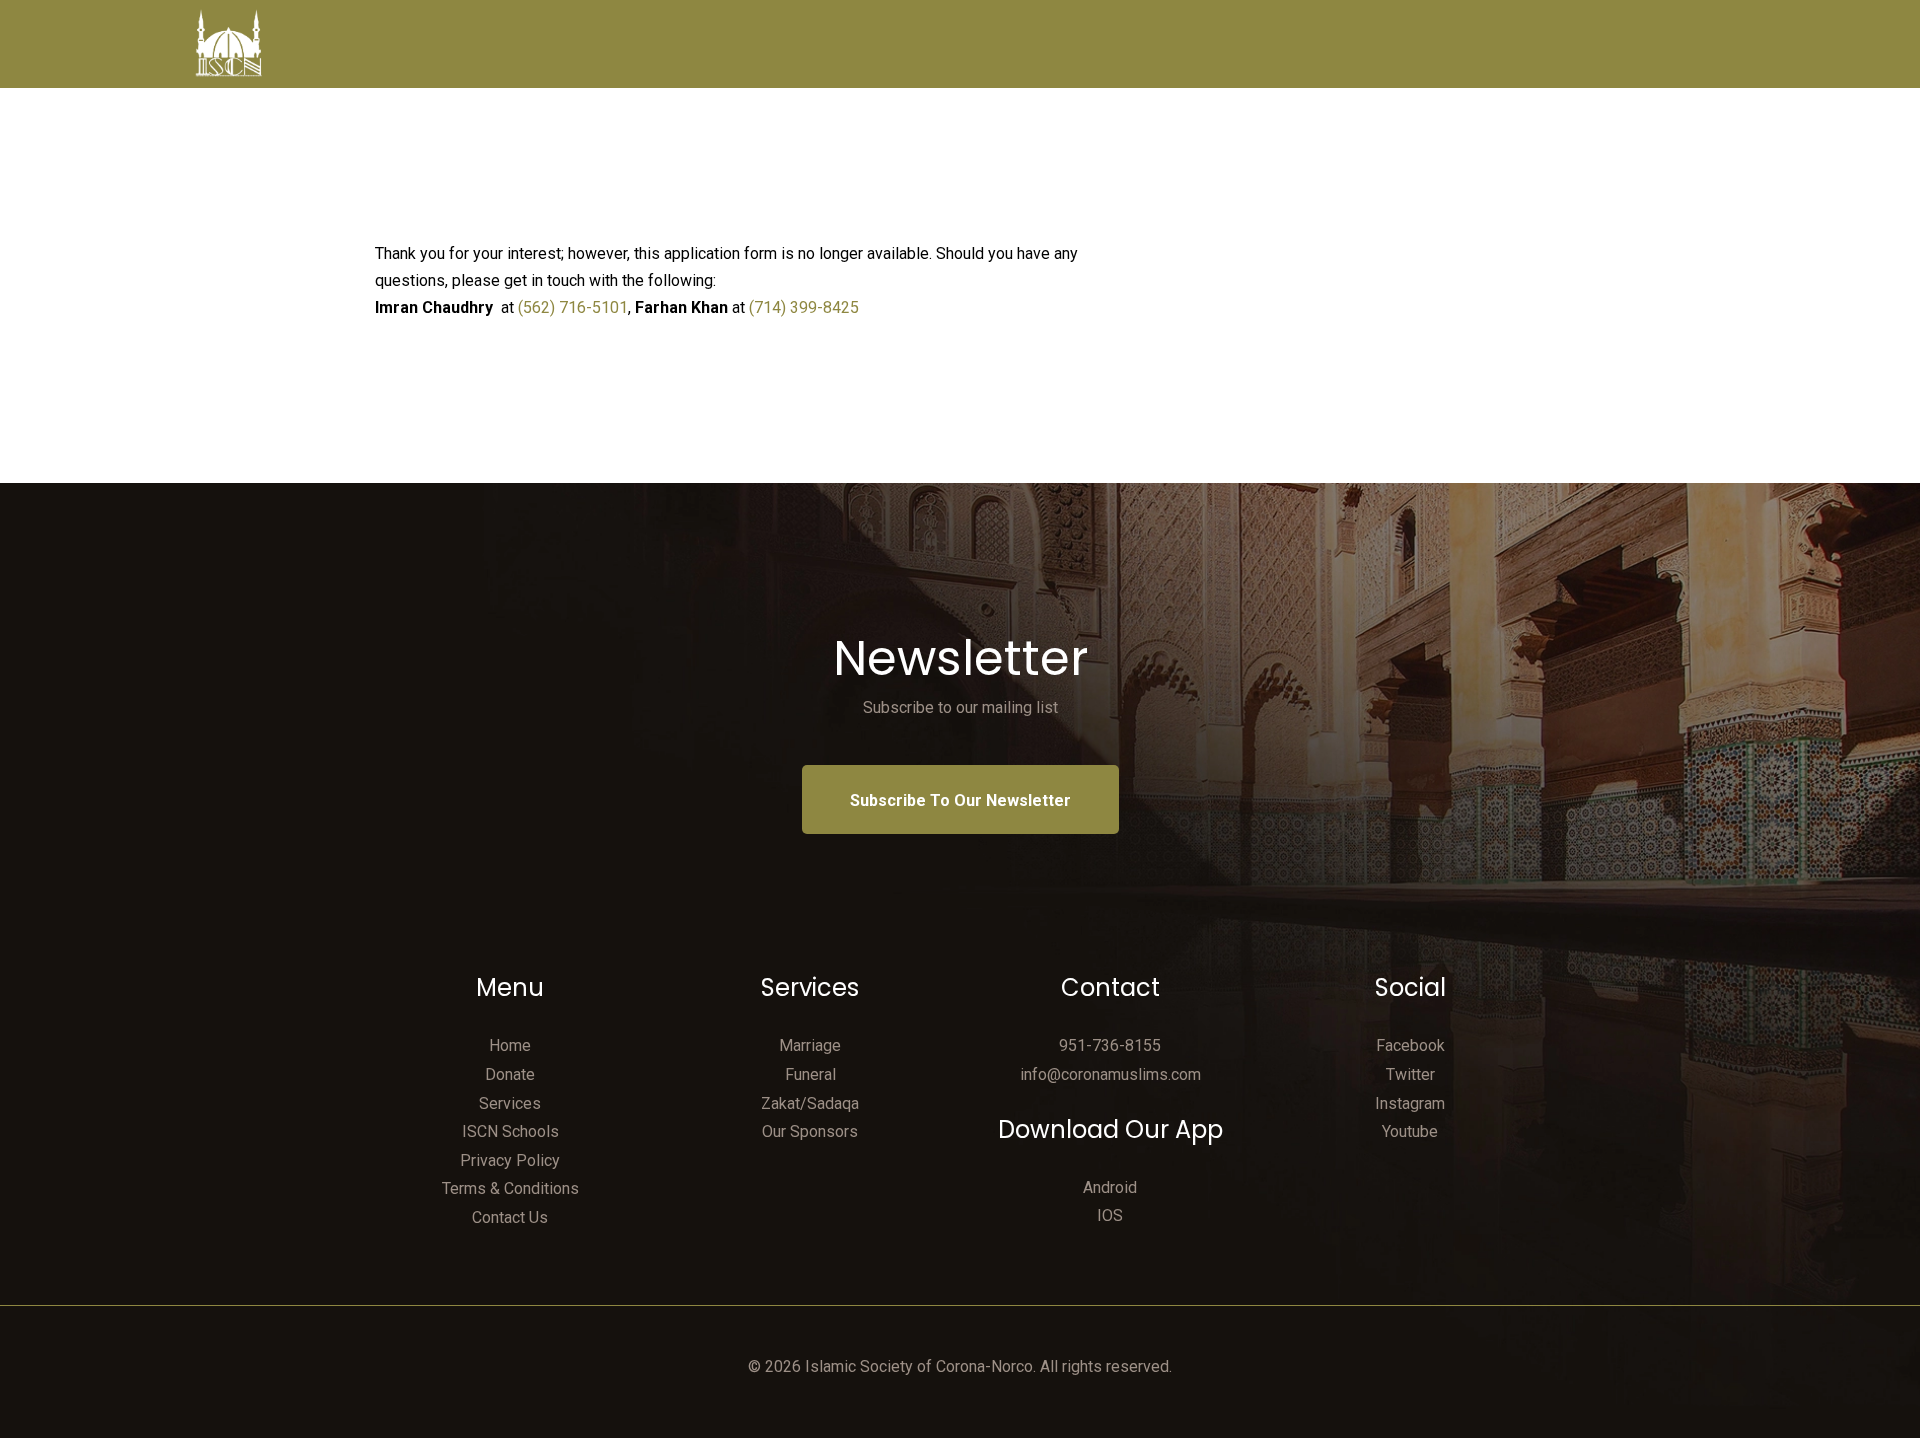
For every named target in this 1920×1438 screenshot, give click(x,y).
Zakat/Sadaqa (810, 1103)
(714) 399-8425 (804, 307)
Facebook (1410, 1045)
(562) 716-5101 (573, 307)
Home (510, 1045)
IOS (1110, 1215)
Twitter (1410, 1074)
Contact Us (510, 1217)
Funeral (810, 1074)
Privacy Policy (510, 1160)
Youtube (1410, 1131)
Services (510, 1103)
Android (1110, 1187)
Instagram (1410, 1103)
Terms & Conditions (510, 1188)
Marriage (810, 1045)
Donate (510, 1074)
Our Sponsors (810, 1131)
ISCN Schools (510, 1131)
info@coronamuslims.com (1110, 1074)
